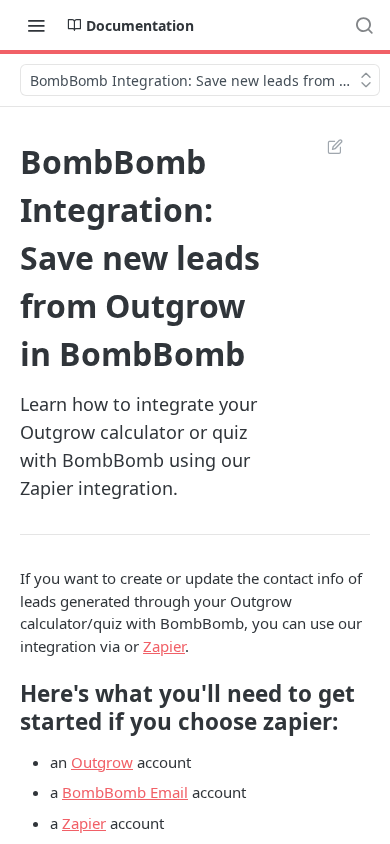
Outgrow (102, 762)
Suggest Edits (325, 146)
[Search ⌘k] (364, 25)
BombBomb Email (125, 792)
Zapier (164, 646)
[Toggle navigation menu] (36, 25)
